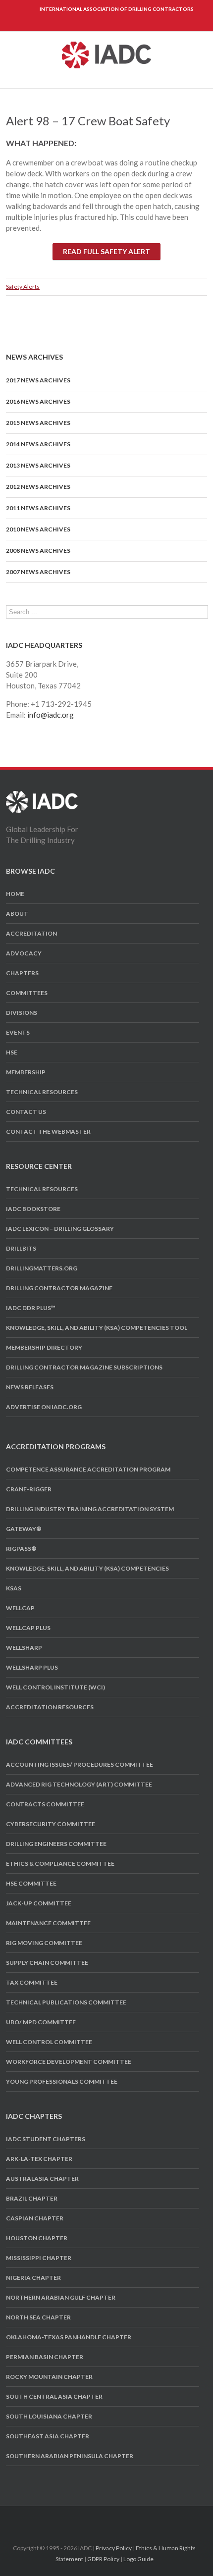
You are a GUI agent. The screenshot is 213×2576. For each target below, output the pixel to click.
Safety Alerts (23, 287)
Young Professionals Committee (62, 2081)
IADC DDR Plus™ (31, 1308)
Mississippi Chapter (39, 2258)
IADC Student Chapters (46, 2139)
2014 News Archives (38, 444)
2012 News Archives (38, 487)
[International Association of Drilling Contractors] (42, 796)
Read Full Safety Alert (106, 251)
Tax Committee (32, 1982)
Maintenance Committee (48, 1923)
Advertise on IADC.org (44, 1407)
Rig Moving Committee (44, 1943)
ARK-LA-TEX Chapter (39, 2159)
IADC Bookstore (33, 1209)
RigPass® (21, 1549)
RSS (132, 2518)
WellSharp (24, 1648)
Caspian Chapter (35, 2218)
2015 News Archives (38, 423)
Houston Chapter (37, 2238)
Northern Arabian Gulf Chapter (61, 2297)
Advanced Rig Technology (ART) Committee (79, 1784)
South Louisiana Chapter (49, 2416)
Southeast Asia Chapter (48, 2436)
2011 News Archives (38, 508)
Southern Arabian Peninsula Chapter (70, 2456)
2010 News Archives (38, 529)
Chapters (22, 973)
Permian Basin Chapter (45, 2357)
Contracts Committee (45, 1804)
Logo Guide (138, 2559)
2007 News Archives (38, 572)
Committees (27, 993)
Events (18, 1032)
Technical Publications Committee (66, 2002)
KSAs (14, 1588)
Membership (26, 1072)
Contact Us (26, 1112)
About (17, 914)
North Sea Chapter (38, 2317)
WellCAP (20, 1608)
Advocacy (24, 953)
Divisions (22, 1013)
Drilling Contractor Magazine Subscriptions (84, 1367)
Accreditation (31, 933)
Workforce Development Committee (69, 2062)
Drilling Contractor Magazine (59, 1288)
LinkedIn (114, 2518)
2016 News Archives (38, 401)
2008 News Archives (38, 551)
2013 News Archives (38, 465)
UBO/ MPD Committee (41, 2022)
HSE (12, 1052)
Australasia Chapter (42, 2179)
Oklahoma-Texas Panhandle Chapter (69, 2337)
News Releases (30, 1387)
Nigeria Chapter (33, 2278)
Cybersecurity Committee (51, 1824)
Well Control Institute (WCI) (55, 1687)
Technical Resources (42, 1092)
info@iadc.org (51, 715)
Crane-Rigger (29, 1489)
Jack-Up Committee (39, 1903)
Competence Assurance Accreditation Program (88, 1469)
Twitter (96, 2519)
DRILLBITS (21, 1248)
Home (15, 894)
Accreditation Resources (50, 1707)
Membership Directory (44, 1347)
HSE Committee (31, 1883)
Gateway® (24, 1529)
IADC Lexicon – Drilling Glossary (60, 1229)
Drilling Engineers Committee (56, 1844)
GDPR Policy (103, 2559)
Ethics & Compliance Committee (60, 1864)
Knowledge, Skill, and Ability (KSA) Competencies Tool (97, 1328)
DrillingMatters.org (42, 1268)
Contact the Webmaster (48, 1131)
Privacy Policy (114, 2548)
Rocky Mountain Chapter (49, 2377)
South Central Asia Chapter (54, 2396)
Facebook (79, 2519)
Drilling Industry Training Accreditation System (90, 1509)
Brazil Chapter (32, 2198)
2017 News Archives (38, 380)
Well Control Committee (49, 2042)
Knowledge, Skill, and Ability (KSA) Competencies (87, 1568)
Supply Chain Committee (47, 1963)
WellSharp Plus (32, 1667)
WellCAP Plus (28, 1628)
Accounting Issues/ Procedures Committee (80, 1764)
